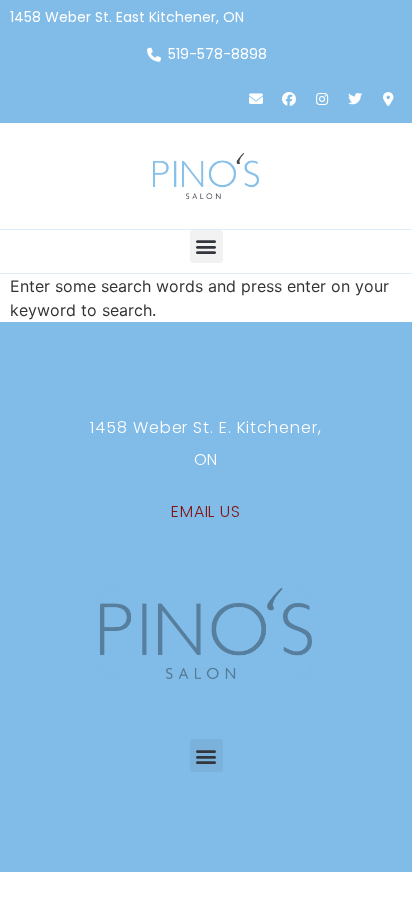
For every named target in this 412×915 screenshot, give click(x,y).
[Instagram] (322, 99)
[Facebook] (289, 99)
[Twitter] (355, 99)
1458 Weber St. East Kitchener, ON (127, 17)
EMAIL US (206, 511)
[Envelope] (256, 99)
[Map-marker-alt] (388, 99)
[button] (206, 246)
